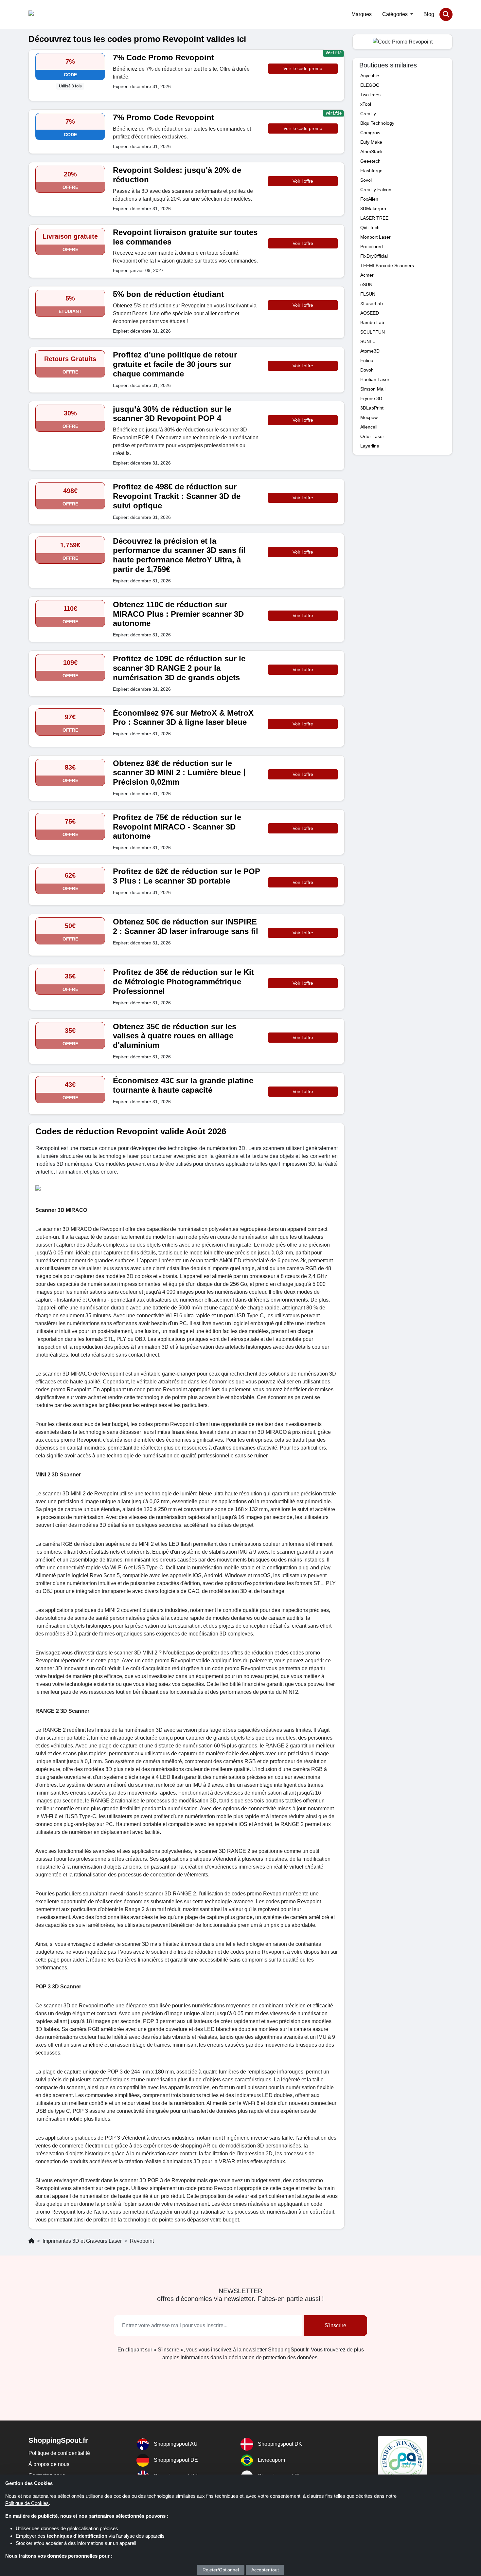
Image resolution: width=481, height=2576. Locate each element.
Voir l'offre (303, 181)
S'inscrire (335, 2325)
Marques (362, 14)
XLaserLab (372, 303)
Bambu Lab (372, 322)
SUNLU (368, 341)
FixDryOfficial (374, 256)
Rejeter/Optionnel (221, 2570)
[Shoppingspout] (49, 14)
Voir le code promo (303, 68)
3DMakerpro (373, 209)
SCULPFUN (373, 332)
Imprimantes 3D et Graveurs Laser (82, 2241)
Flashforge (371, 171)
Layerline (370, 446)
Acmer (367, 275)
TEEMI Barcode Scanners (387, 265)
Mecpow (369, 417)
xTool (366, 104)
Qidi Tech (370, 228)
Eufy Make (371, 142)
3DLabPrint (372, 408)
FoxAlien (369, 199)
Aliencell (369, 427)
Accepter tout (265, 2570)
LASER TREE (374, 218)
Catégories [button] (396, 14)
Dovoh (367, 370)
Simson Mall (373, 389)
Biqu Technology (377, 123)
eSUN (366, 284)
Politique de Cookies (27, 2503)
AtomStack (371, 152)
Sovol (366, 180)
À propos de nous (49, 2464)
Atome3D (370, 351)
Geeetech (370, 161)
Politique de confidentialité (59, 2453)
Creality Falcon (376, 190)
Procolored (372, 247)
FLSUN (368, 294)
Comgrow (370, 133)
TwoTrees (370, 95)
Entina (367, 360)
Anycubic (370, 76)
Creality (368, 114)
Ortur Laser (372, 436)
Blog (429, 14)
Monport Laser (375, 237)
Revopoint (142, 2241)
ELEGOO (370, 85)
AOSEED (370, 313)
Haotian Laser (375, 379)
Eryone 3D (371, 398)
